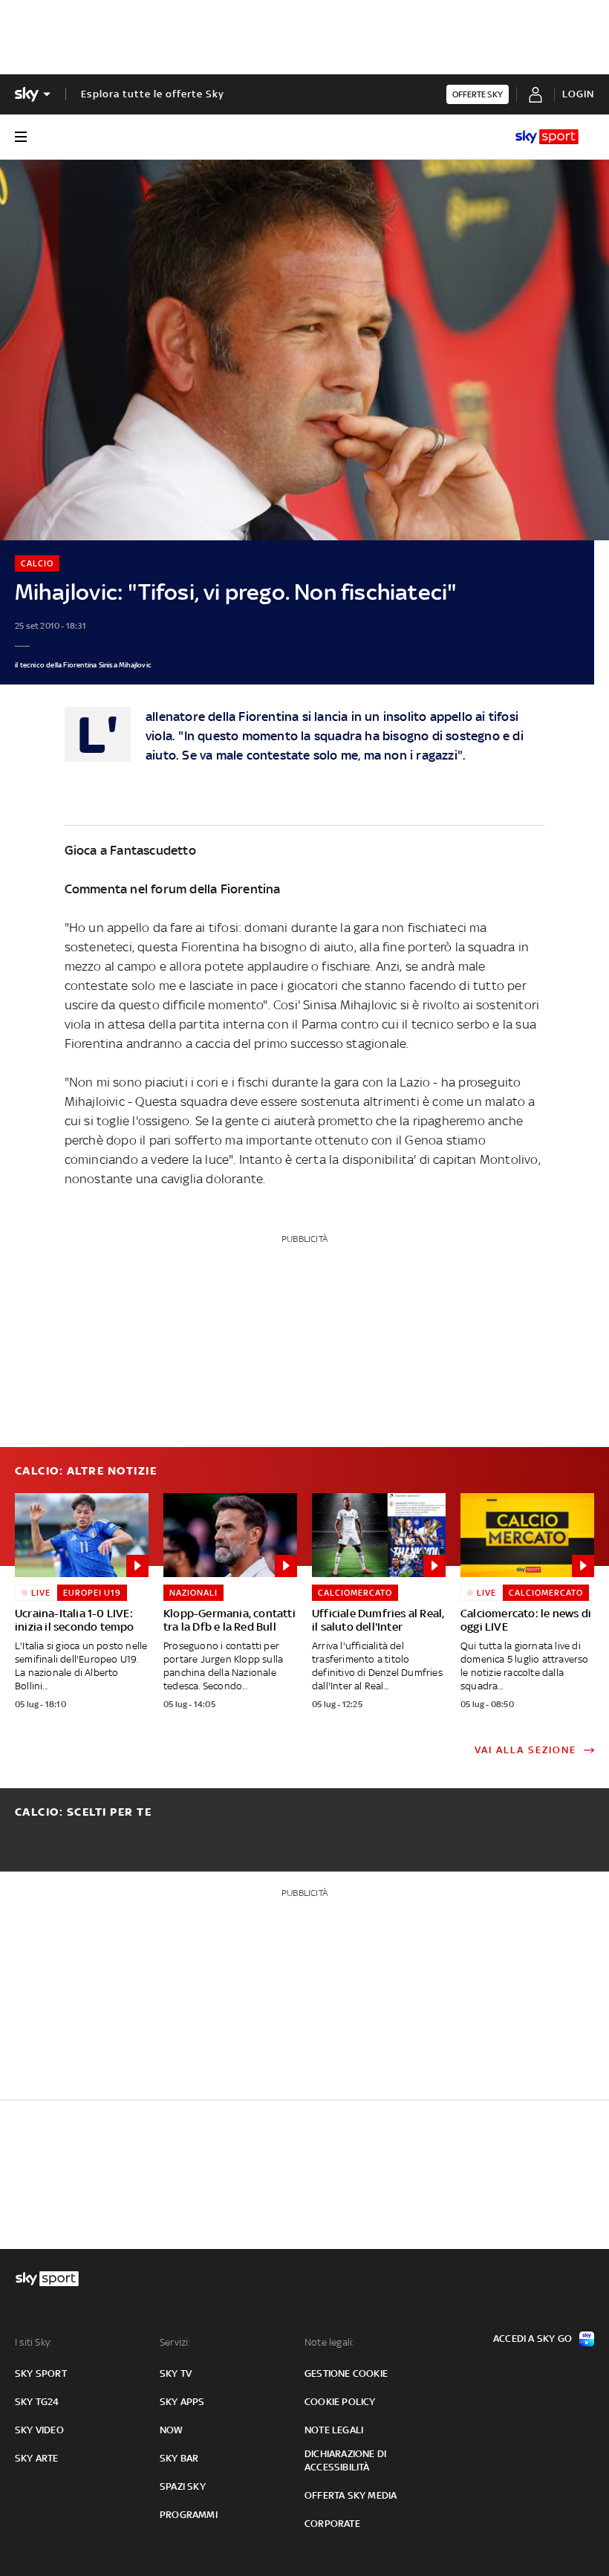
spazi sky (183, 2486)
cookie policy (340, 2402)
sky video (39, 2430)
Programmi (189, 2515)
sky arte (37, 2458)
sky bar (179, 2458)
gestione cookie (346, 2373)
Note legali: (329, 2342)
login (578, 94)
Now (172, 2430)
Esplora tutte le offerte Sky (153, 94)
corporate (332, 2524)
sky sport (41, 2373)
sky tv (176, 2373)
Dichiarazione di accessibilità (345, 2460)
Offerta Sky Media (351, 2495)
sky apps (182, 2402)
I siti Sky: (33, 2342)
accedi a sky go (533, 2339)
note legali (334, 2430)
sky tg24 (37, 2402)
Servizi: (175, 2342)
